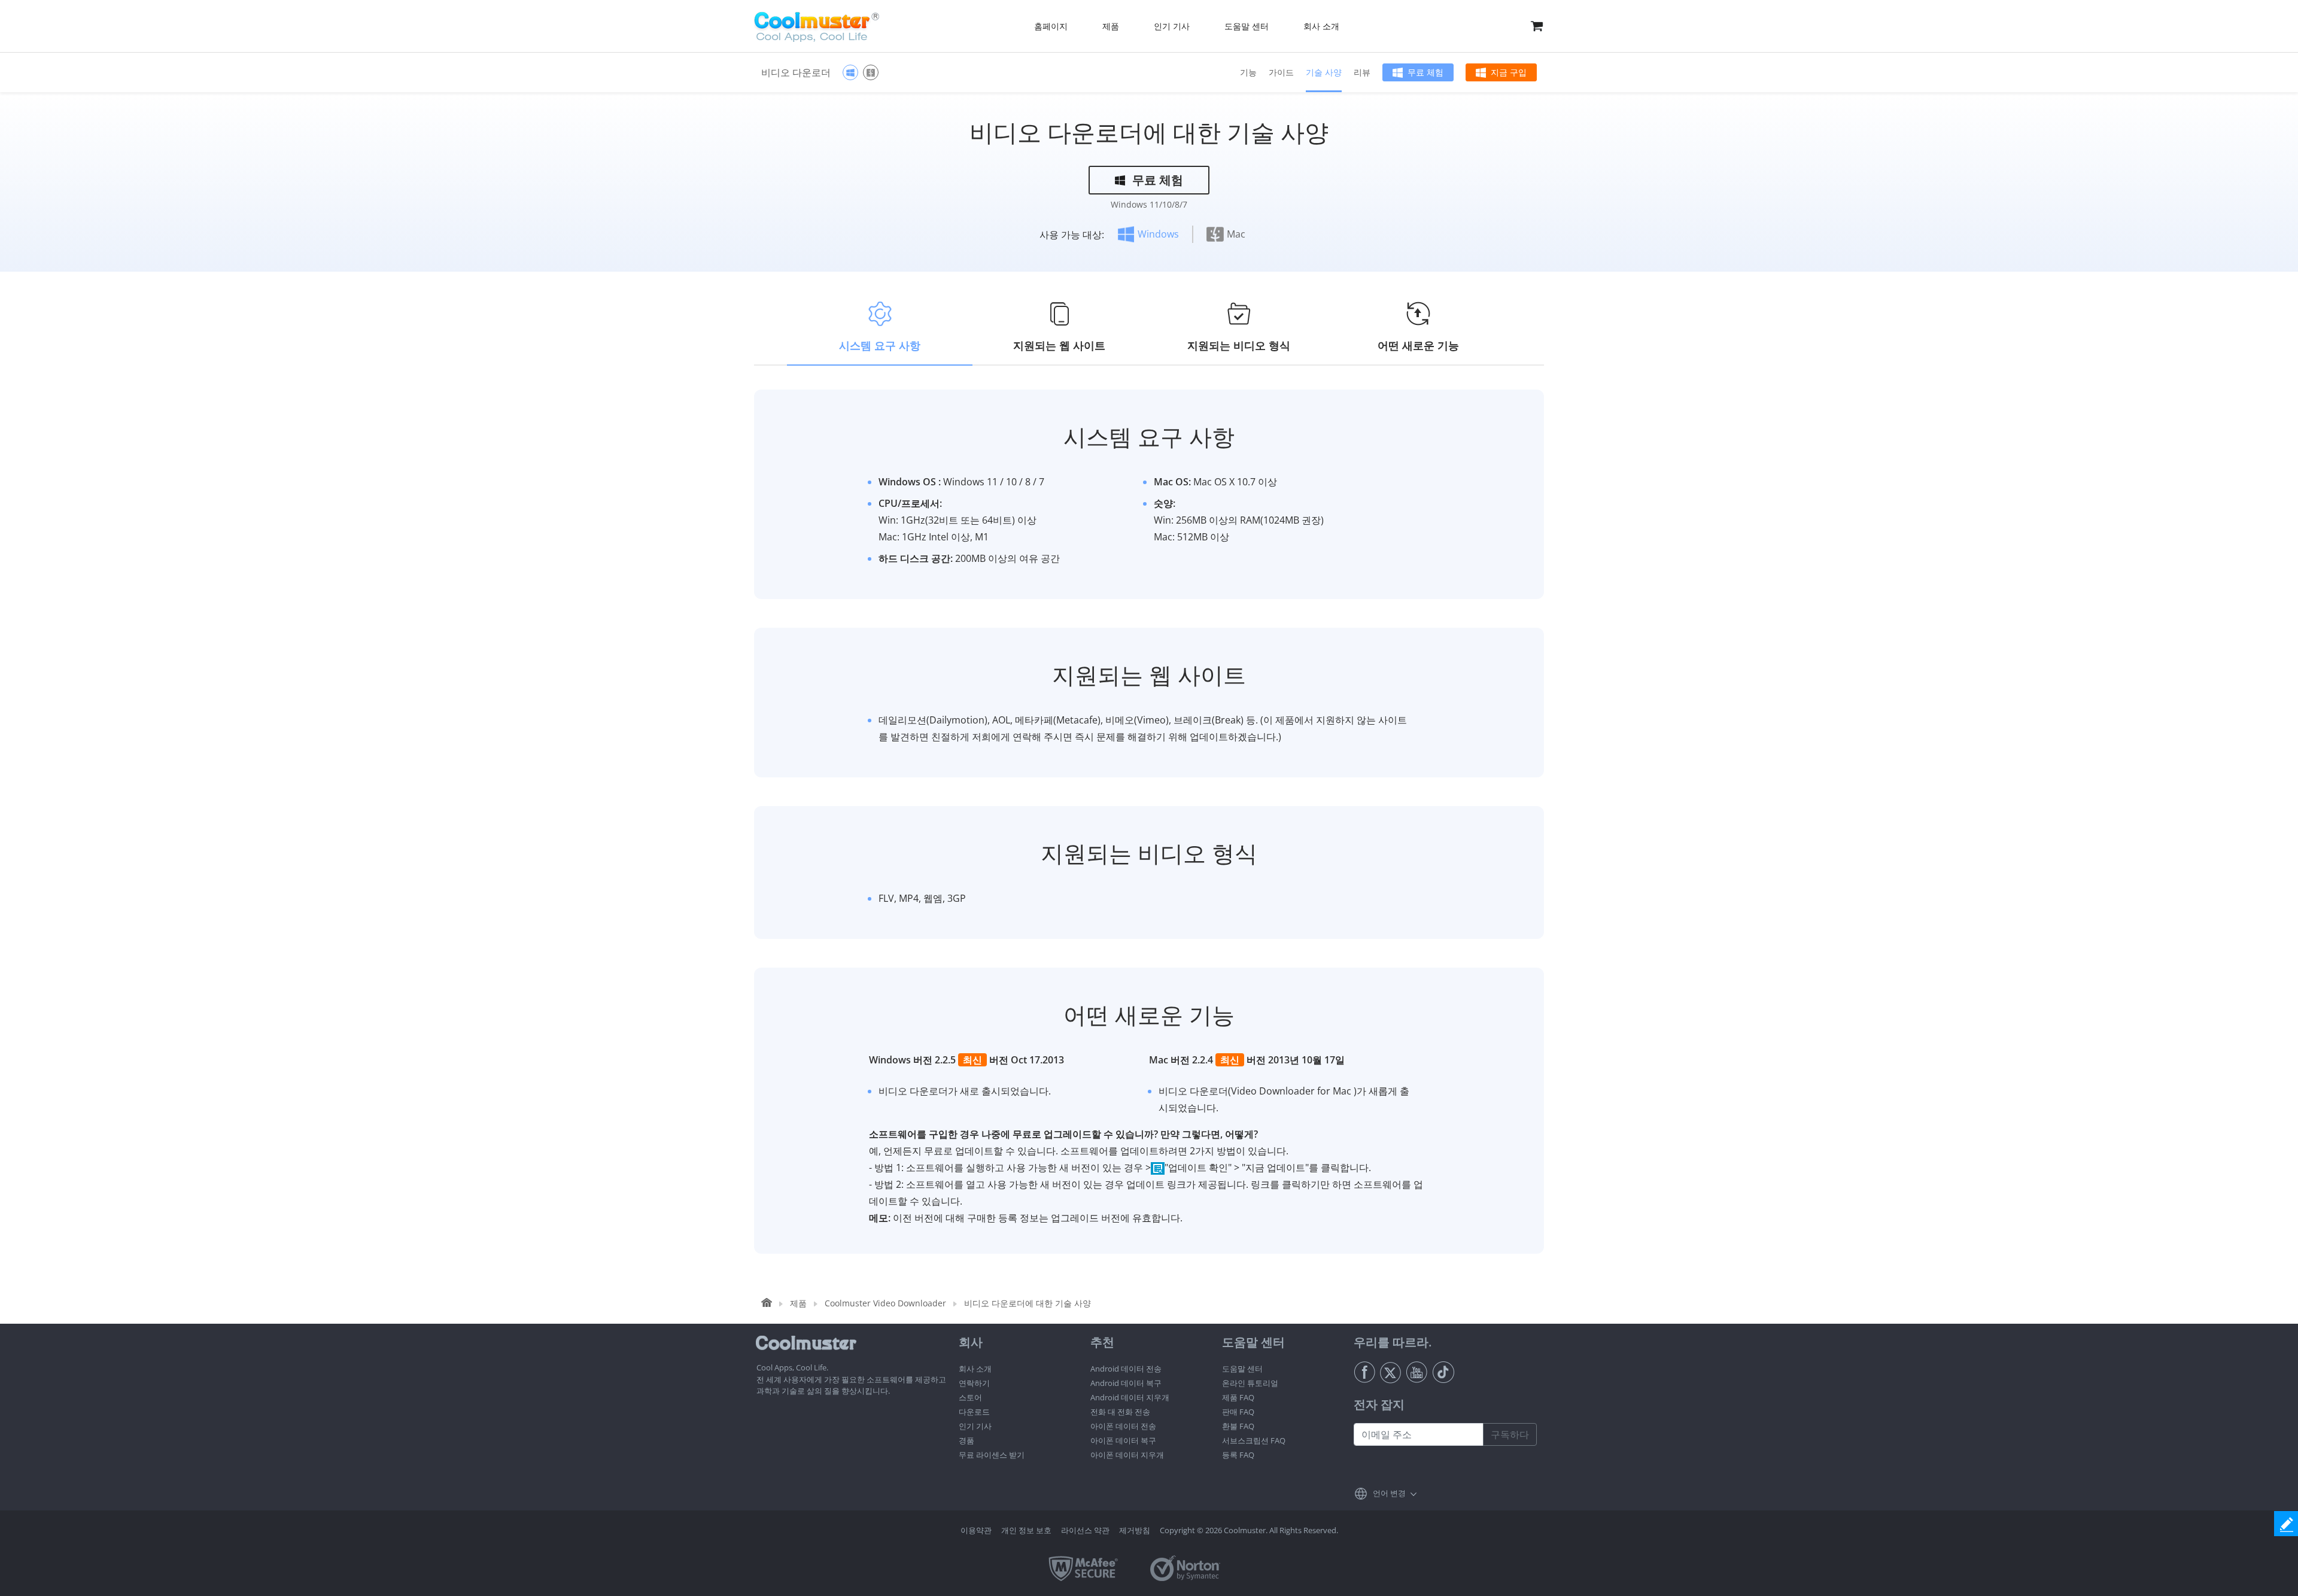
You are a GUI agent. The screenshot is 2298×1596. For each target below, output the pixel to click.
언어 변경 (1389, 1493)
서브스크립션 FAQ (1254, 1440)
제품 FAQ (1238, 1397)
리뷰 (1362, 72)
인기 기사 (975, 1426)
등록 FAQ (1238, 1455)
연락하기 (974, 1383)
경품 (966, 1440)
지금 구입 (1509, 72)
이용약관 (976, 1530)
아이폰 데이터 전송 (1123, 1426)
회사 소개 (975, 1369)
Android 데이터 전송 (1126, 1369)
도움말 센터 (1242, 1369)
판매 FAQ (1238, 1412)
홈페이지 (1051, 26)
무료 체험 (1425, 72)
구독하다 (1510, 1434)
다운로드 (974, 1412)
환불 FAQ (1238, 1426)
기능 (1248, 72)
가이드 (1281, 72)
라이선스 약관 (1085, 1530)
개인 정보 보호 (1026, 1530)
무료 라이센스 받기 (992, 1455)
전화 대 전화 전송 (1120, 1412)
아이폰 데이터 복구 (1123, 1440)
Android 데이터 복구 (1126, 1383)
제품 (798, 1303)
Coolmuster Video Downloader (885, 1303)
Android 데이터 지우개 (1130, 1397)
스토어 (970, 1397)
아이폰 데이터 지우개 (1127, 1455)
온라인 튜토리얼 (1250, 1383)
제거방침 (1135, 1530)
